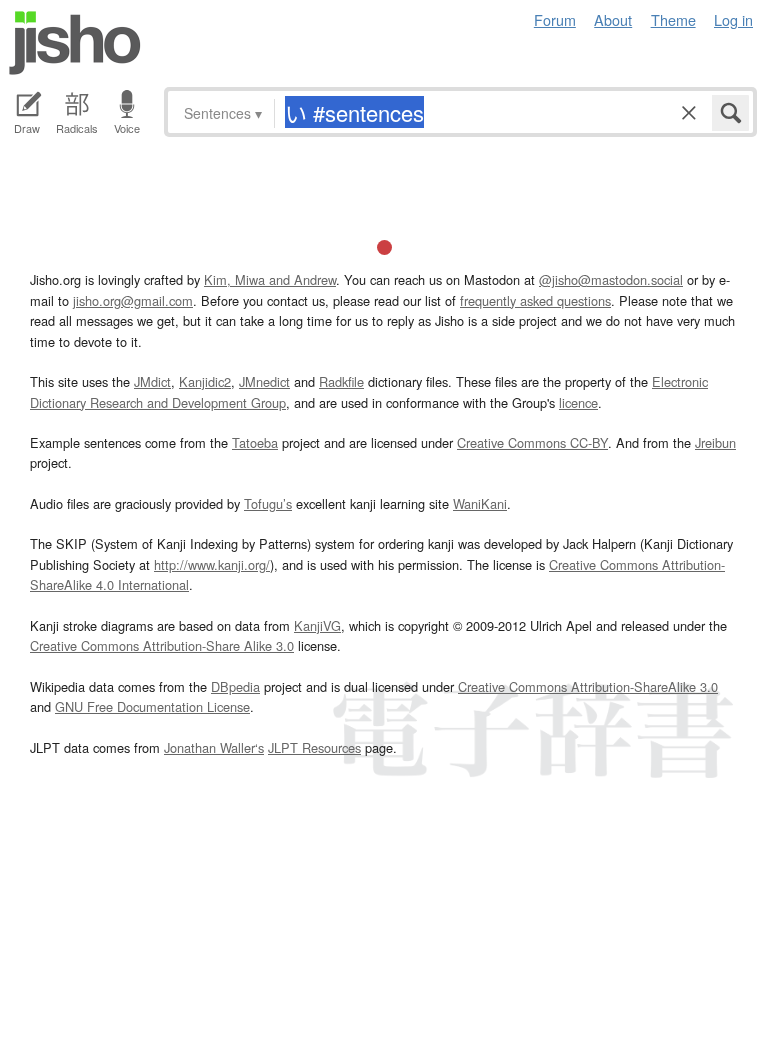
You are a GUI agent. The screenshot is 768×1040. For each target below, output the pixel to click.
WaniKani (480, 503)
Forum (555, 19)
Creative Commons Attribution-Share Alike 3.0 (162, 645)
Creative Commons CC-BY (532, 442)
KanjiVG (317, 625)
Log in (733, 19)
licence (578, 402)
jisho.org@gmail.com (133, 300)
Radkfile (341, 381)
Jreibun (715, 442)
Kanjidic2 (205, 381)
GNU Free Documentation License (152, 706)
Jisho (75, 43)
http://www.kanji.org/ (212, 564)
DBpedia (235, 686)
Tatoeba (255, 442)
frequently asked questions (535, 300)
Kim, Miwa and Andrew (270, 279)
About (613, 19)
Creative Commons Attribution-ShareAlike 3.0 (588, 686)
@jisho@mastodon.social (611, 279)
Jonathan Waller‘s (214, 747)
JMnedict (264, 381)
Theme (673, 19)
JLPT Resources (314, 747)
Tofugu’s (268, 503)
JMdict (152, 381)
